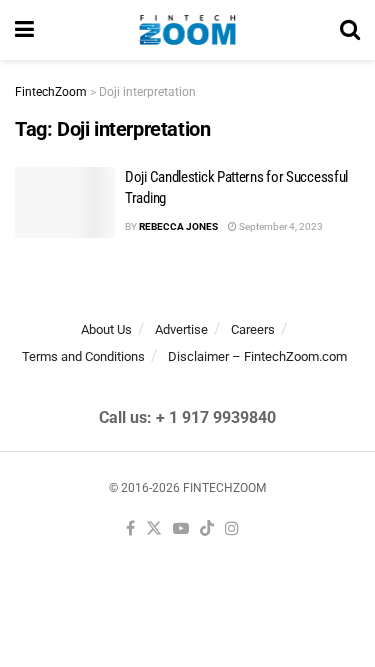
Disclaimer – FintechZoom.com (257, 356)
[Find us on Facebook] (130, 529)
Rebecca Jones (178, 226)
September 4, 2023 (280, 226)
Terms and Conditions (83, 356)
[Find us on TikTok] (207, 529)
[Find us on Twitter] (154, 529)
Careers (253, 329)
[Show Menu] (24, 30)
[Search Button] (350, 30)
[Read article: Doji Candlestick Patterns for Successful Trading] (65, 203)
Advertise (181, 329)
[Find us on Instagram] (232, 529)
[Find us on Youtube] (181, 529)
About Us (106, 329)
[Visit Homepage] (187, 30)
